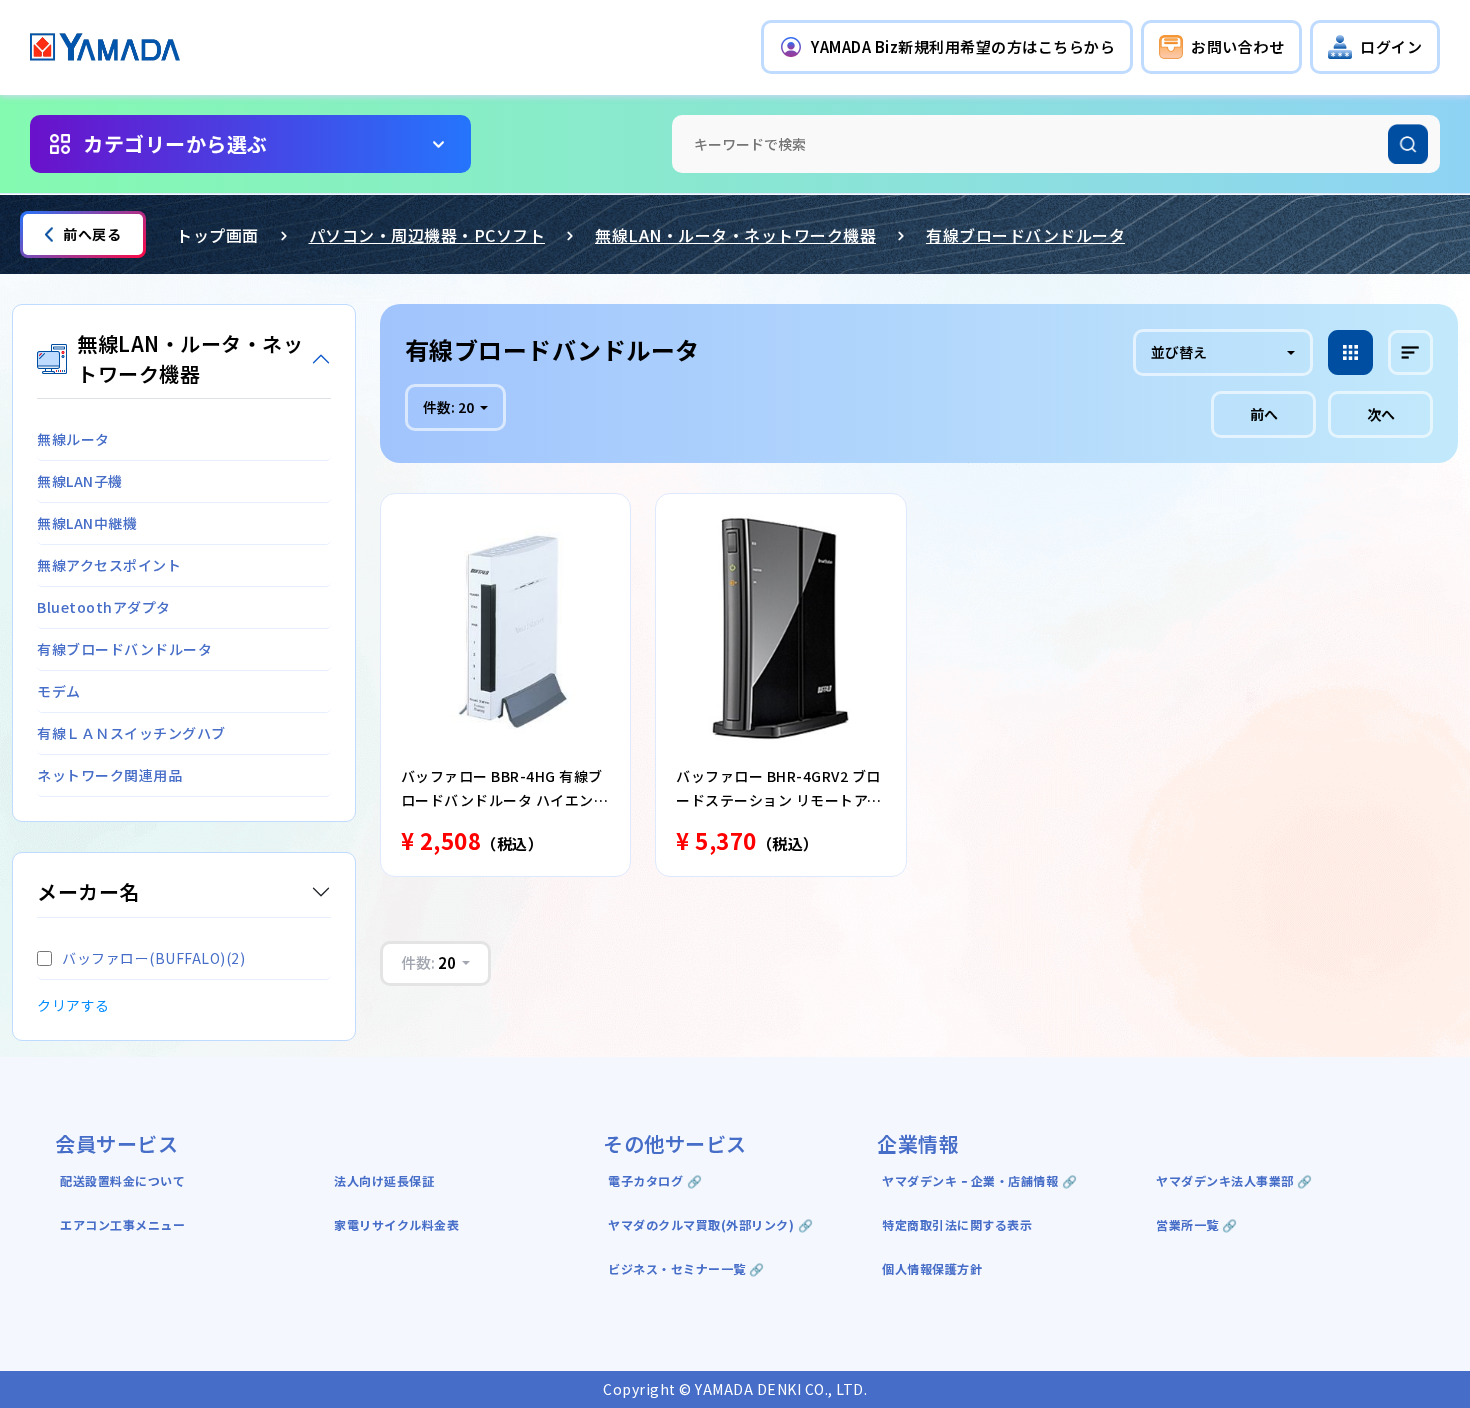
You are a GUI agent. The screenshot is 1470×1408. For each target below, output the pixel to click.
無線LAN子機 (80, 481)
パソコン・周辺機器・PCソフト (427, 235)
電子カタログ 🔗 (655, 1180)
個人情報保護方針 (932, 1268)
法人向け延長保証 (384, 1180)
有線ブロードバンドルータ (1025, 235)
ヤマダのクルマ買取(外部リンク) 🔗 (710, 1224)
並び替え (1179, 352)
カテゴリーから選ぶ (175, 143)
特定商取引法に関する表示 (957, 1224)
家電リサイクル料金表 (396, 1224)
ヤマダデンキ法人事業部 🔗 (1234, 1180)
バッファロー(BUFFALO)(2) (153, 958)
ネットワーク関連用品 (109, 775)
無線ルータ (73, 439)
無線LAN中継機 (87, 523)
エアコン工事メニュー (122, 1224)
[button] (947, 47)
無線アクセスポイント (109, 565)
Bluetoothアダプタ (104, 607)
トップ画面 (217, 235)
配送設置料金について (124, 1180)
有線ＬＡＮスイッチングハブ (131, 733)
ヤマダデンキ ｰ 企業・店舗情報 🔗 (979, 1180)
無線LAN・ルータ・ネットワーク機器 (735, 235)
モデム (59, 691)
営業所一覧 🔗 (1197, 1224)
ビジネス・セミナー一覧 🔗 (686, 1268)
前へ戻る (92, 234)
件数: (448, 407)
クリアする (73, 1005)
